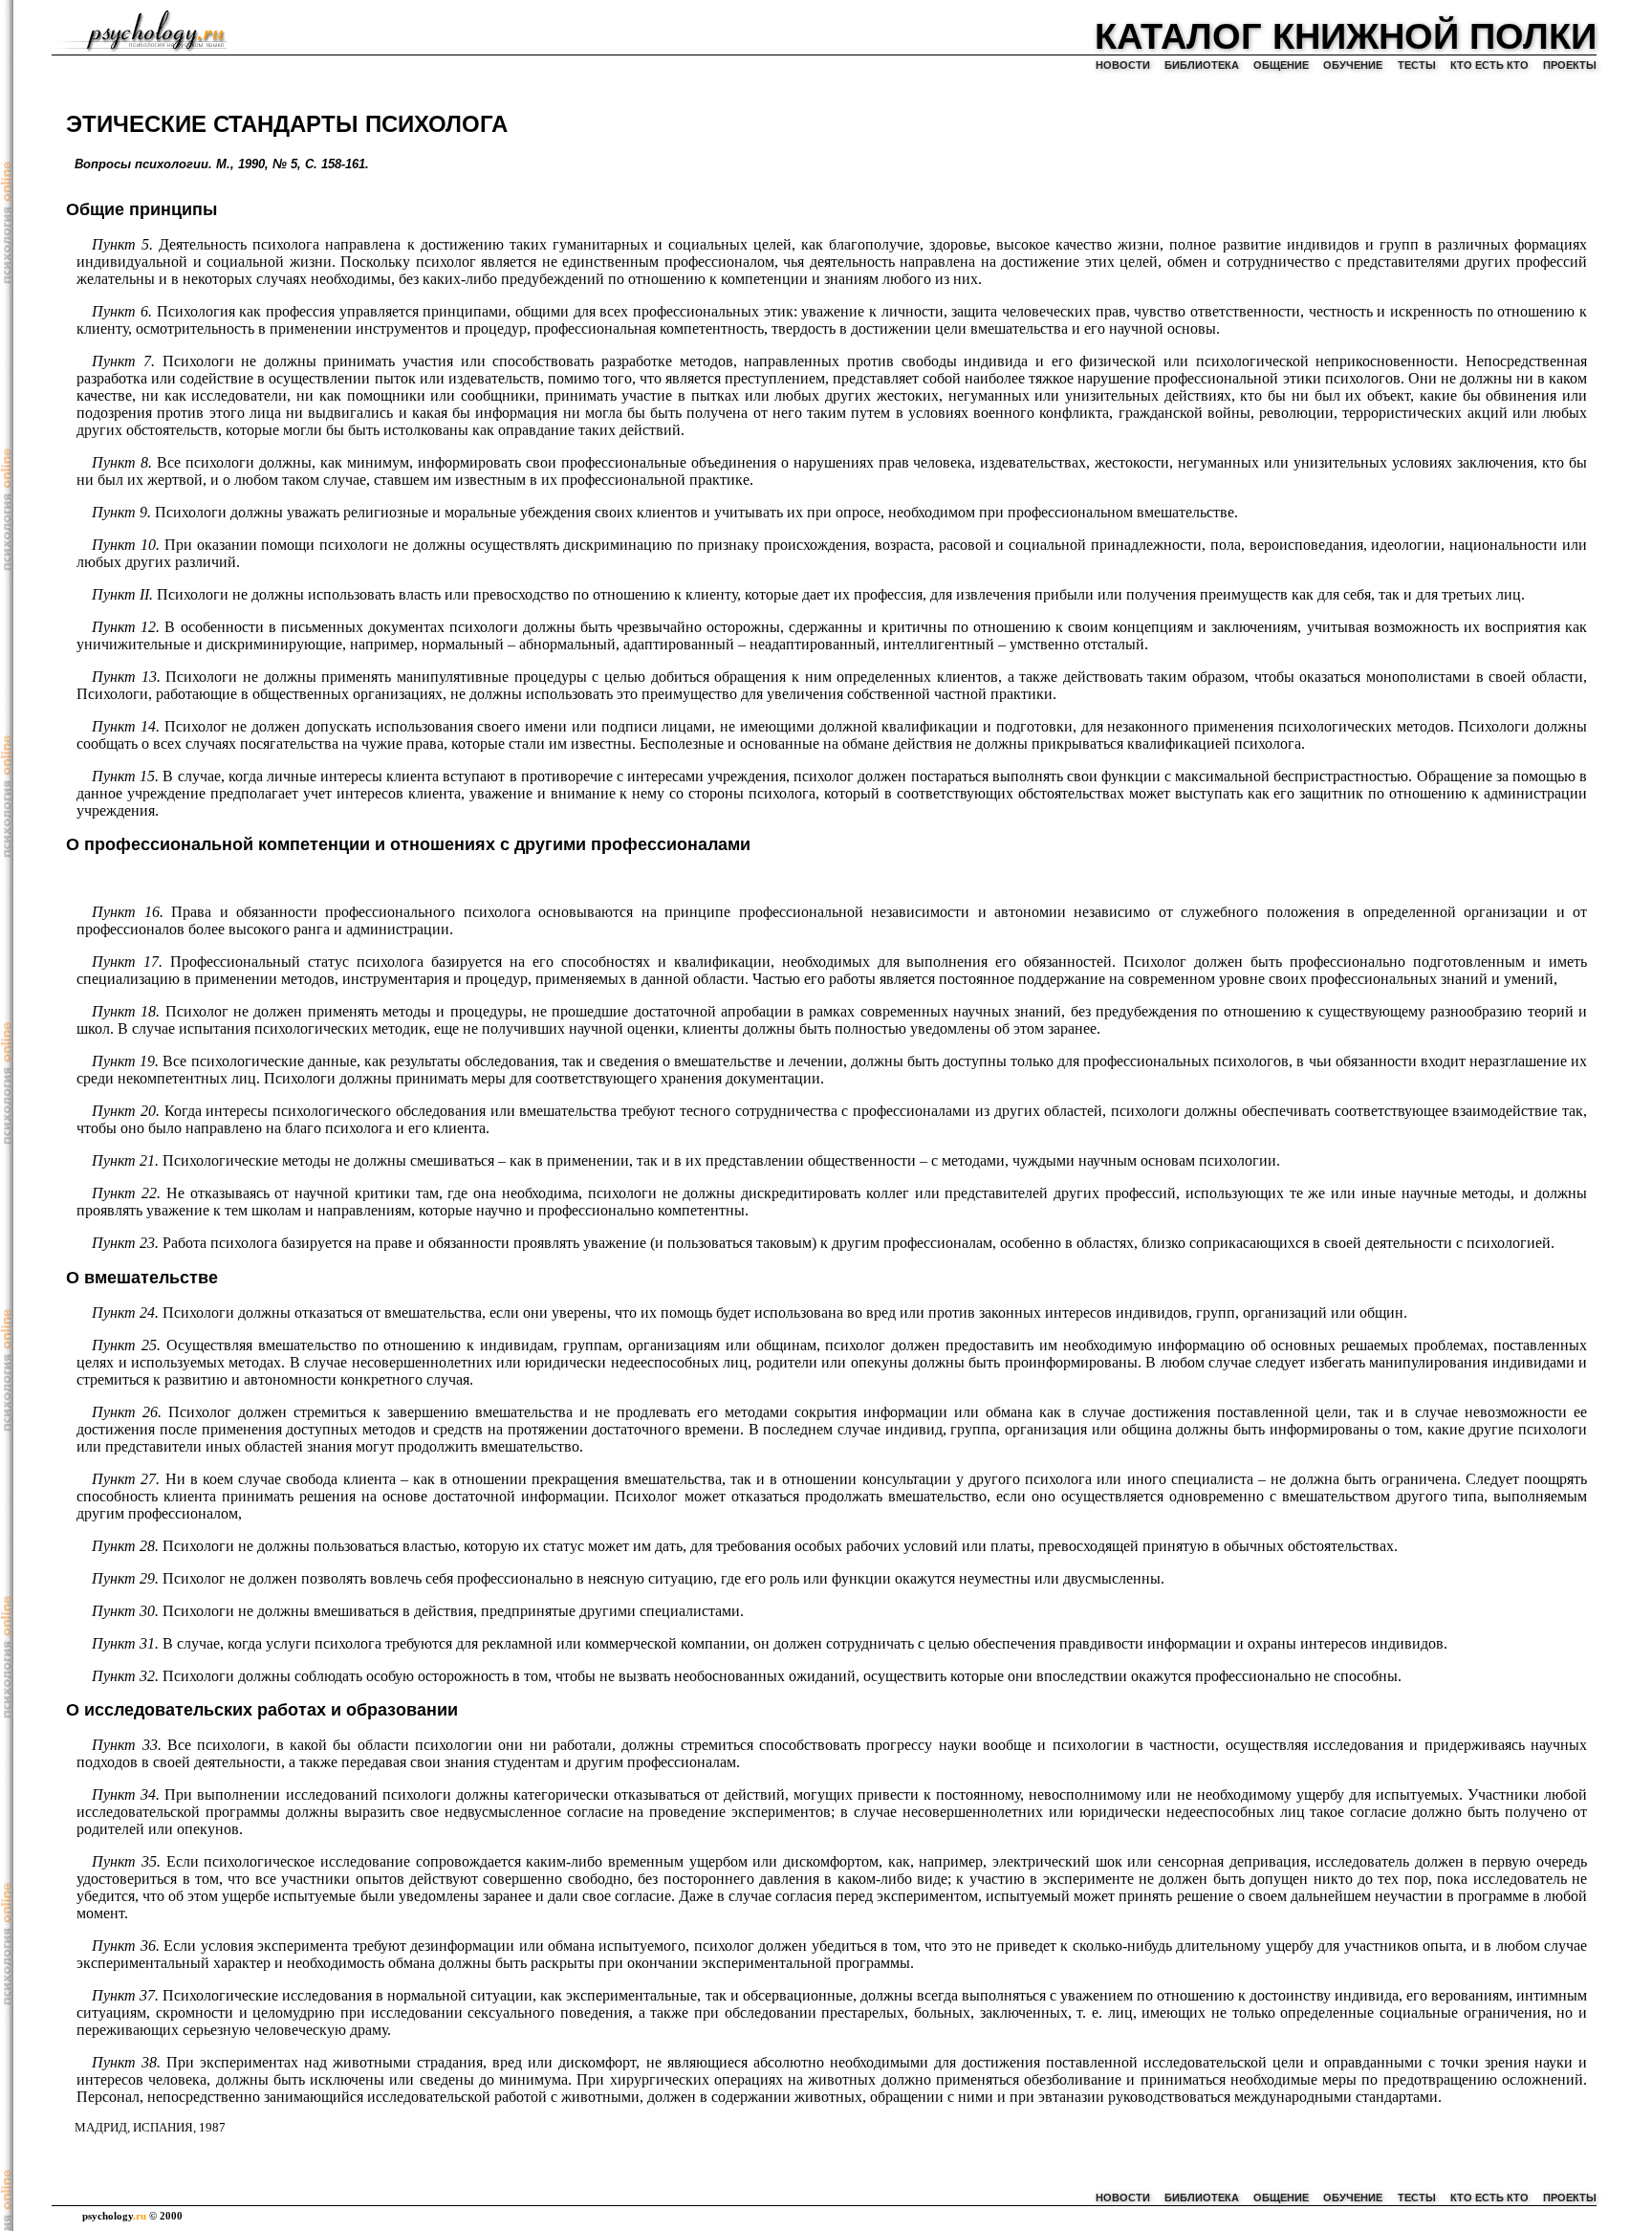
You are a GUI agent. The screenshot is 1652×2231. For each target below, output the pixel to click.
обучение (1353, 65)
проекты (1570, 65)
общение (1281, 65)
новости (1123, 65)
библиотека (1202, 65)
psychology (114, 2216)
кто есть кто (1489, 65)
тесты (1417, 65)
